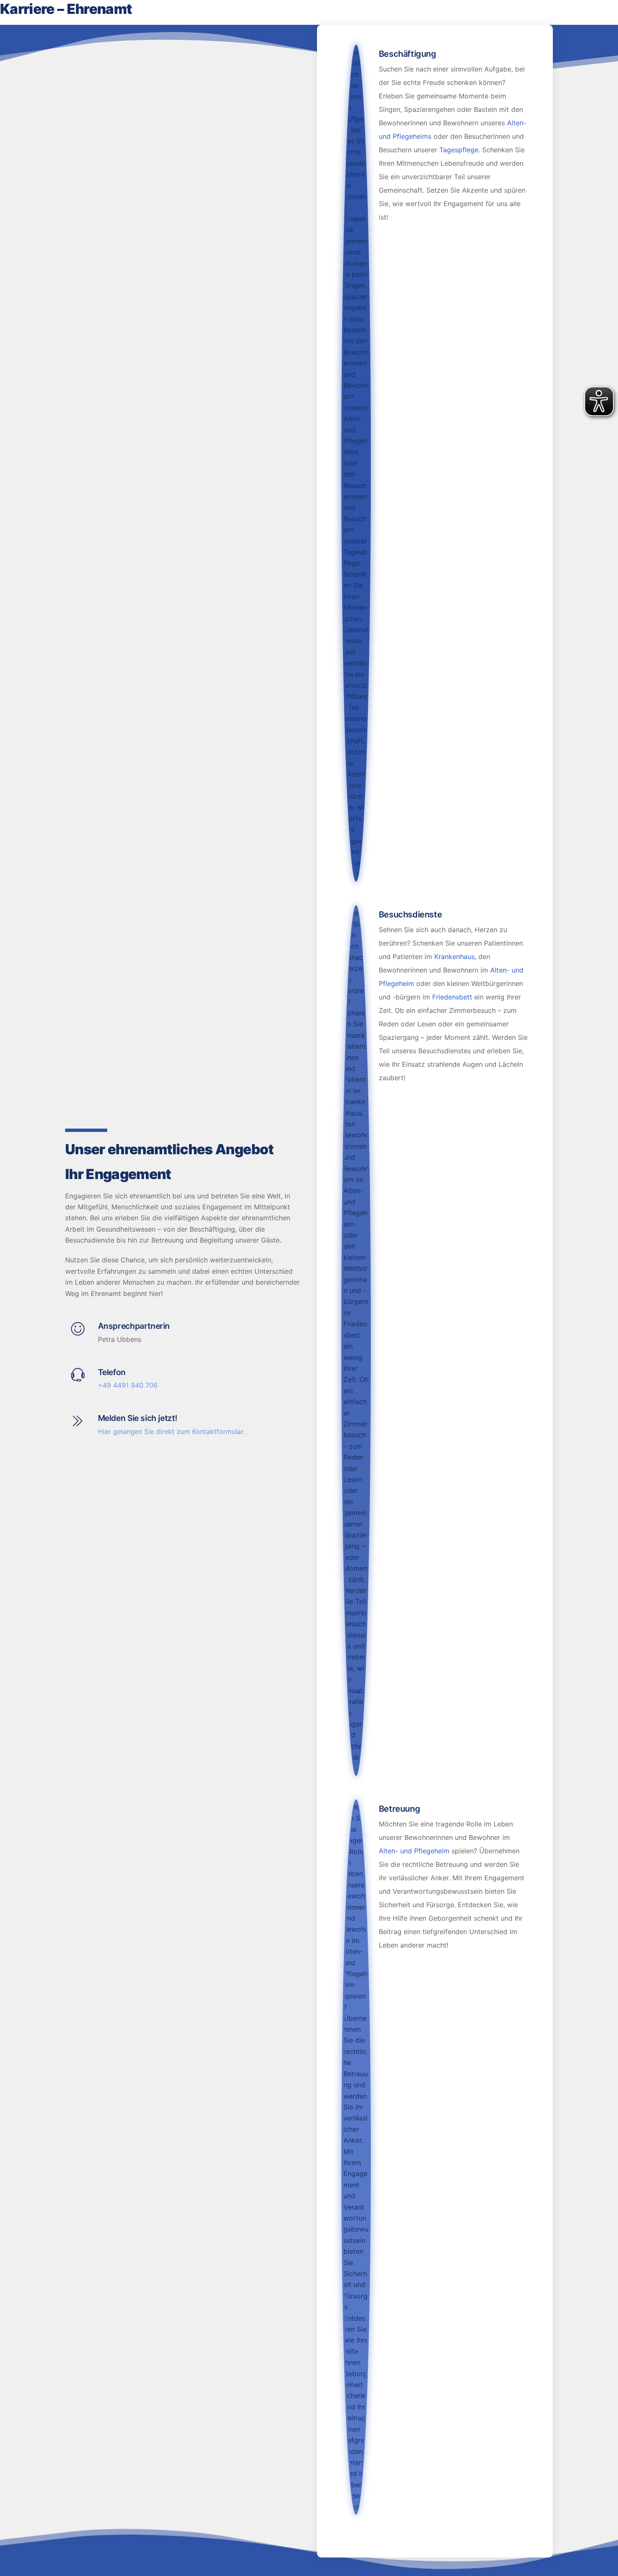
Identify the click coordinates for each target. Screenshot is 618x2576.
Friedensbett (452, 997)
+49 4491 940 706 (128, 1385)
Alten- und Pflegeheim (414, 1851)
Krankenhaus (454, 957)
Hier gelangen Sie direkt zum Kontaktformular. (171, 1431)
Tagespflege (459, 150)
